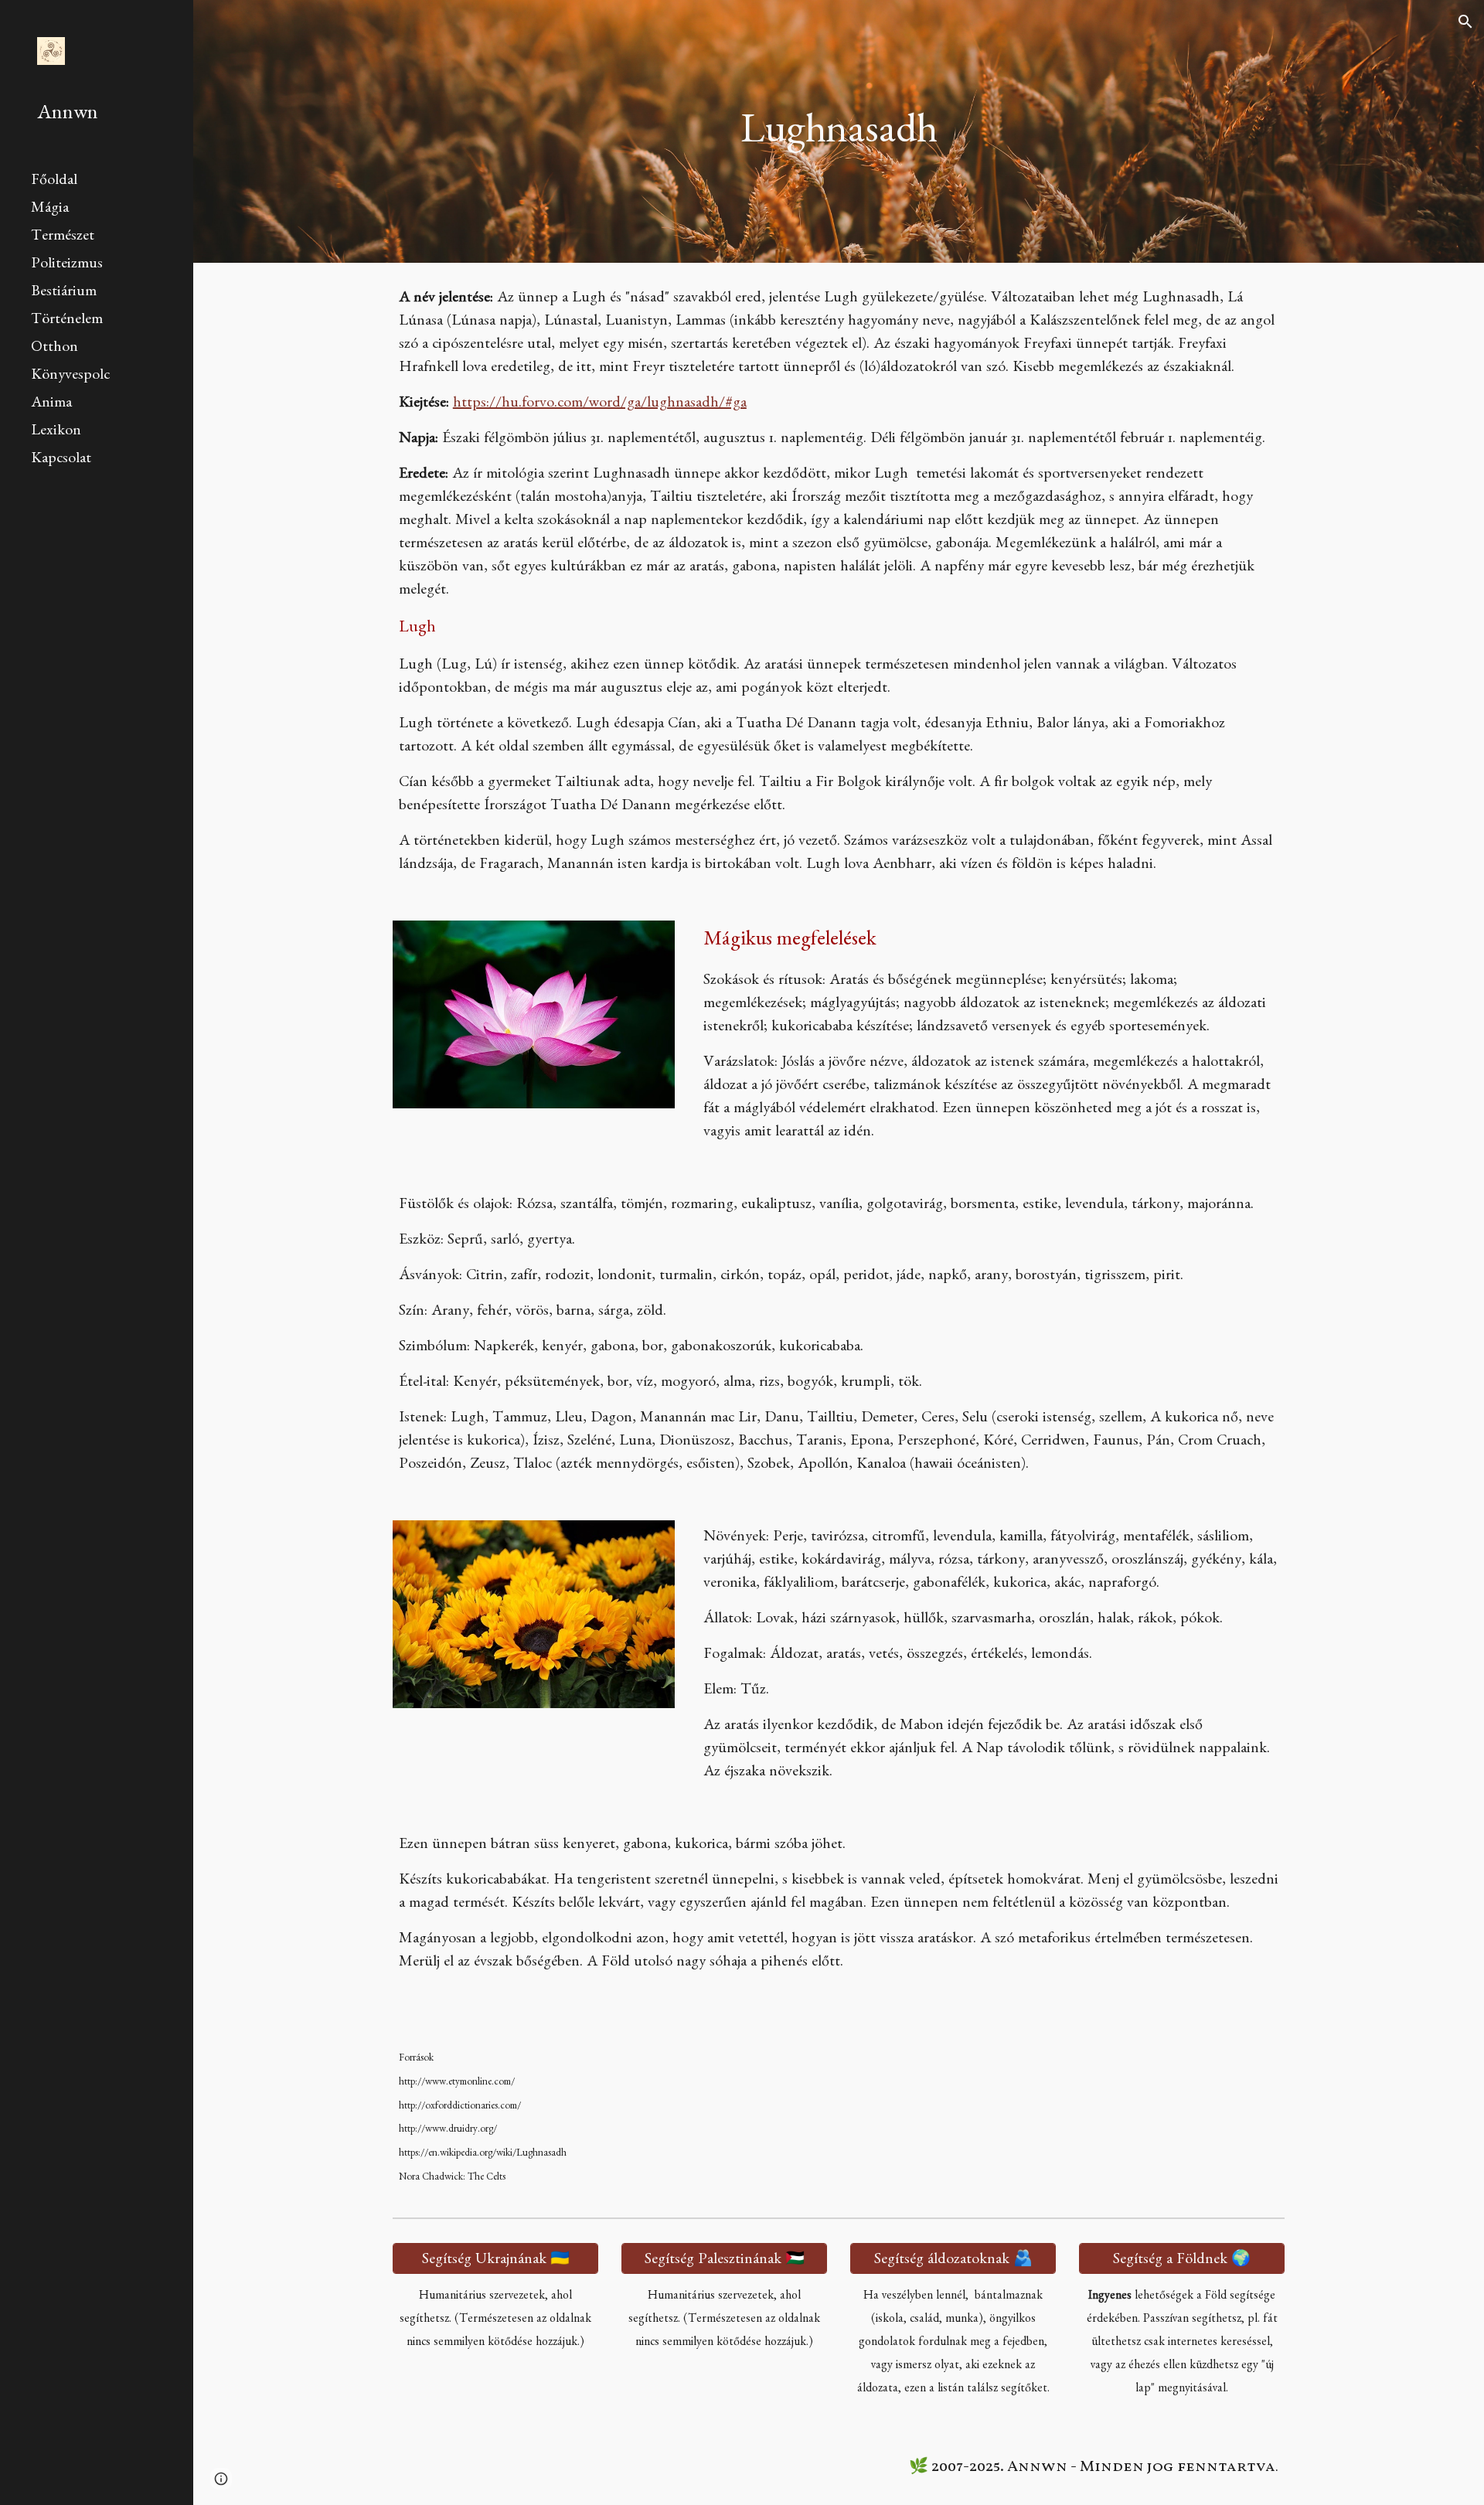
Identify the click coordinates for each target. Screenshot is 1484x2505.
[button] (1465, 22)
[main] (839, 132)
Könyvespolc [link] (70, 376)
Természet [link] (63, 237)
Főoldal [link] (54, 182)
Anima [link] (51, 404)
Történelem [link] (67, 321)
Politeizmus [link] (67, 265)
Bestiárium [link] (64, 293)
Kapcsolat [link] (61, 460)
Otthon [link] (54, 349)
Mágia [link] (50, 209)
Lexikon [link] (56, 432)
